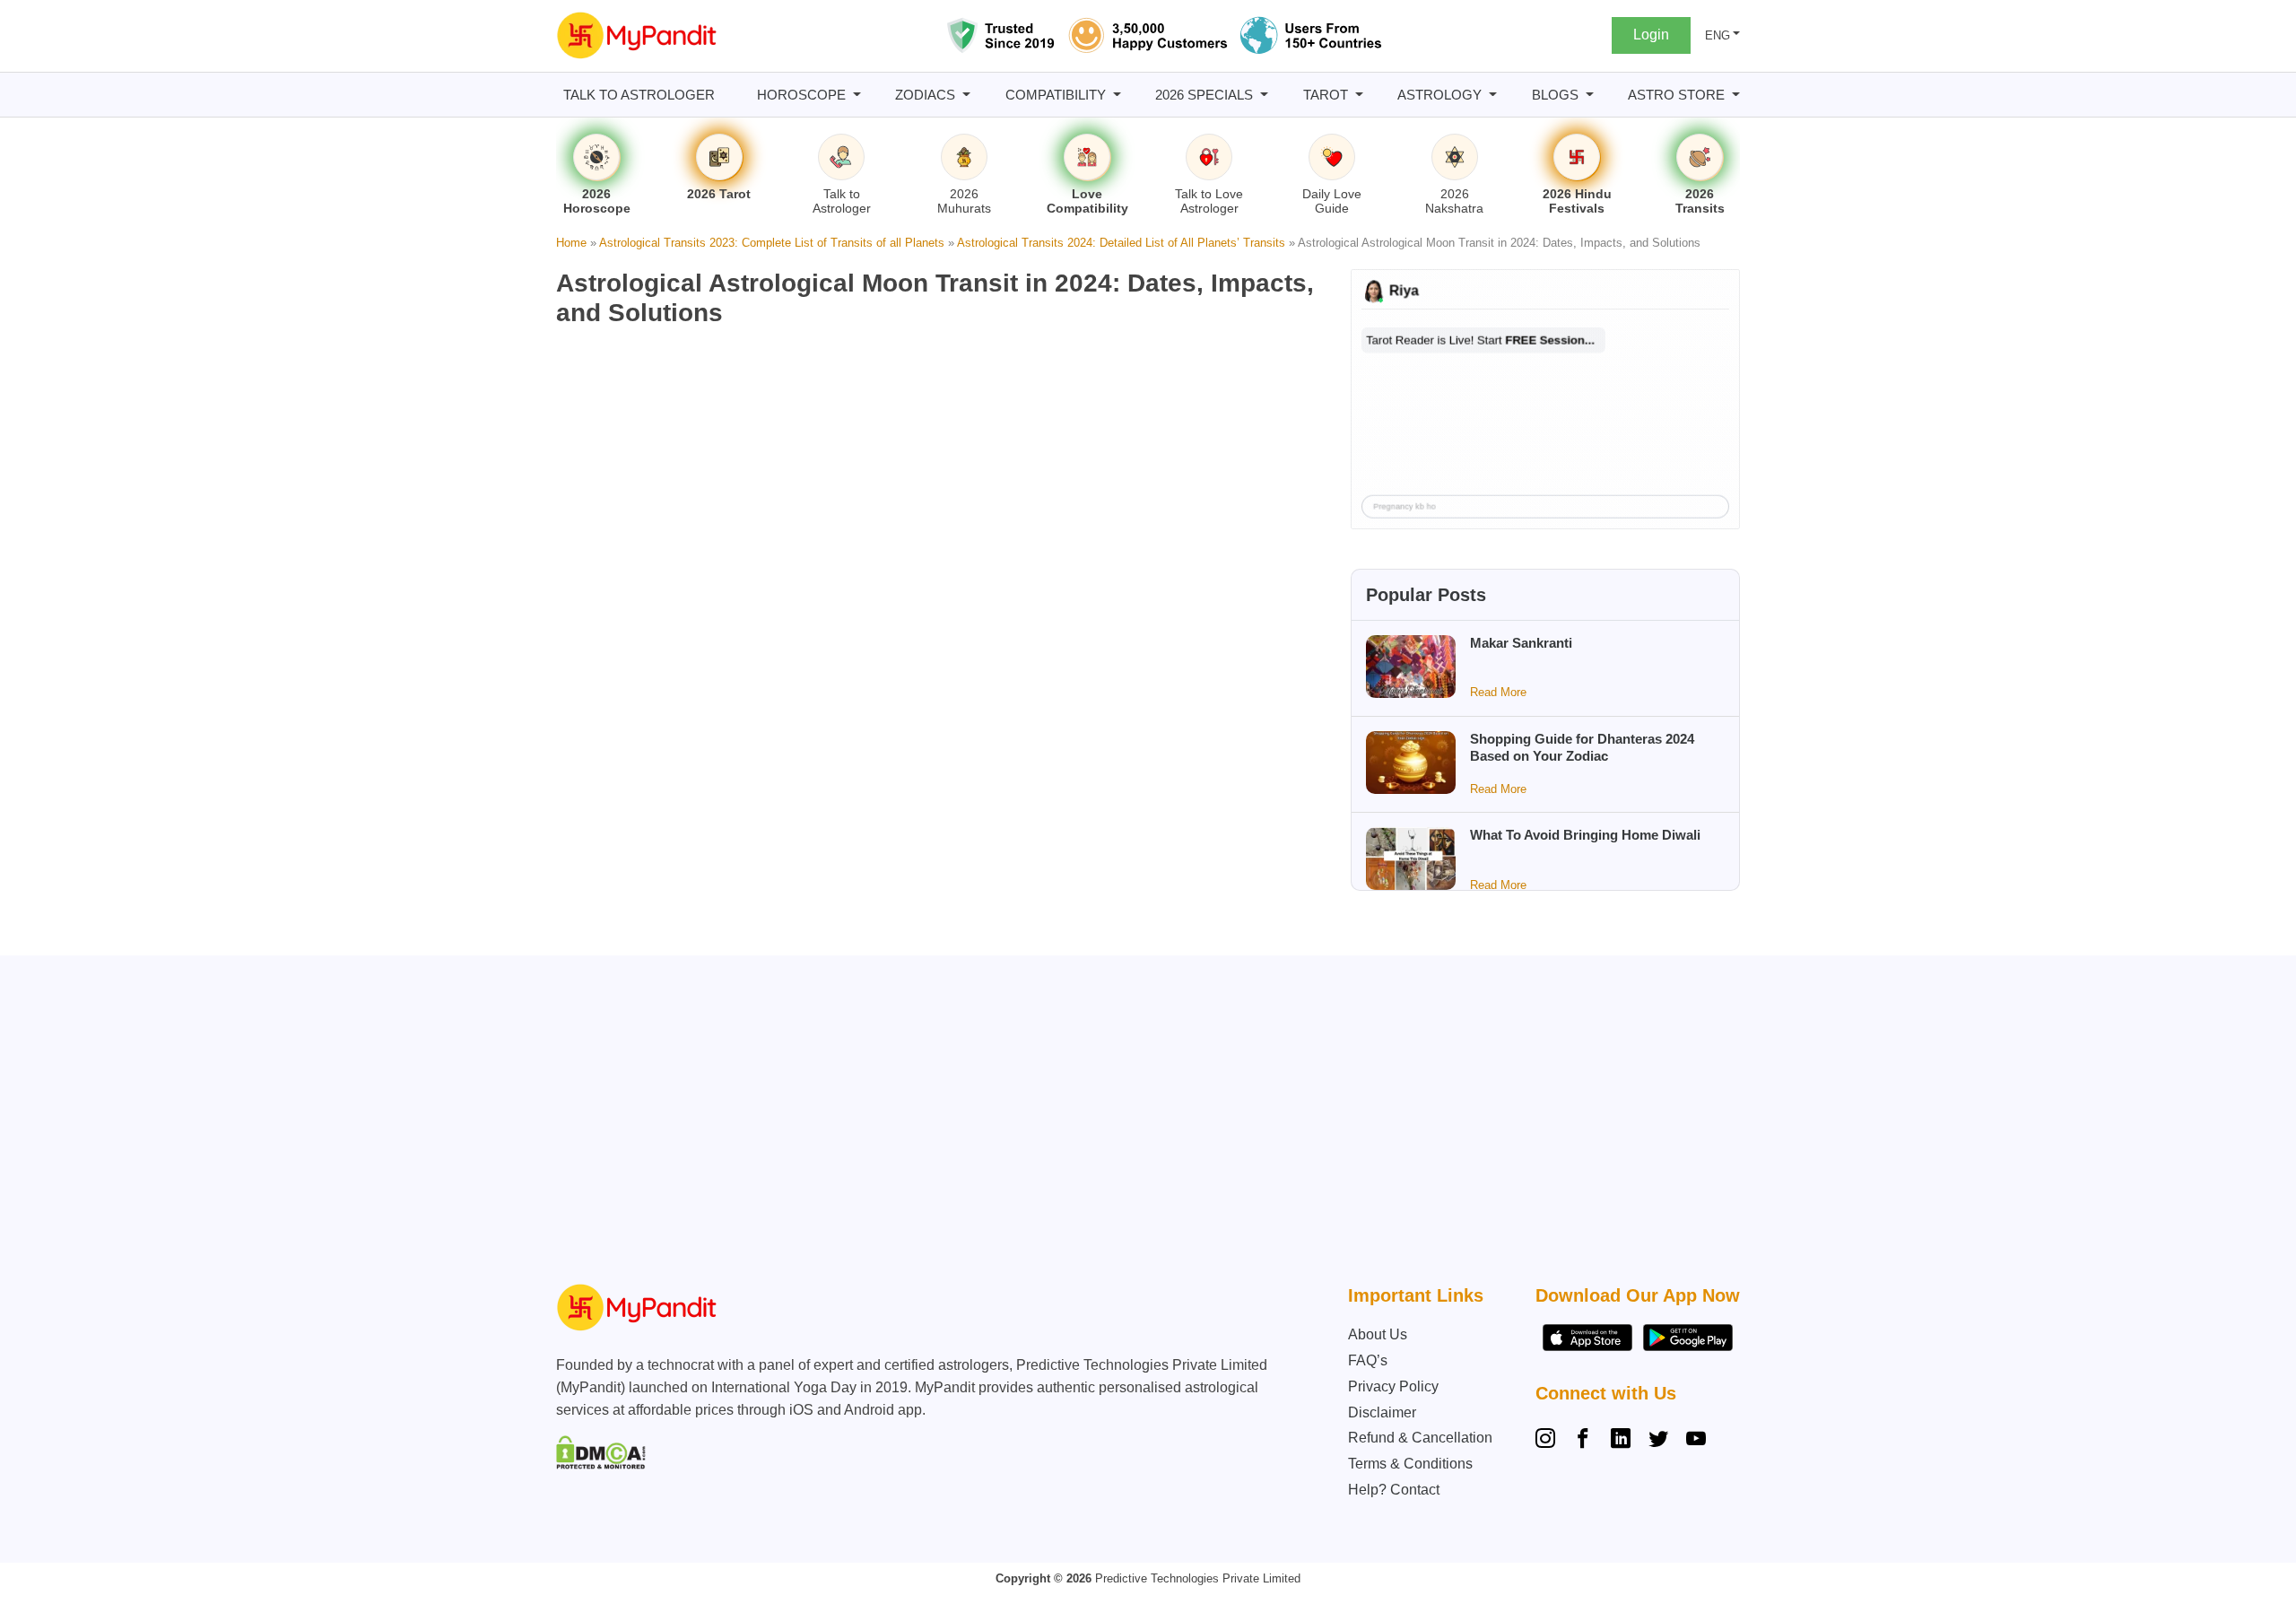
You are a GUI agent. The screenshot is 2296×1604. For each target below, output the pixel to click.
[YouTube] (1696, 1441)
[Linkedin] (1621, 1441)
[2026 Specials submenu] (1264, 95)
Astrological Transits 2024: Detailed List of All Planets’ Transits (1121, 243)
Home (571, 243)
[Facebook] (1583, 1441)
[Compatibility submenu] (1117, 95)
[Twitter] (1658, 1441)
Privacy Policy (1393, 1386)
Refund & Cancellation (1420, 1438)
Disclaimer (1382, 1412)
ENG (1718, 35)
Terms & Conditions (1410, 1464)
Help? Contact (1394, 1490)
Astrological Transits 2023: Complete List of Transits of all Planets (772, 243)
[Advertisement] (1144, 1124)
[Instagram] (1549, 1441)
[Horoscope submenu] (857, 95)
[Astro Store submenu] (1736, 95)
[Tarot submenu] (1359, 95)
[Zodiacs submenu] (966, 95)
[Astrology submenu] (1493, 95)
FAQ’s (1368, 1360)
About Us (1378, 1334)
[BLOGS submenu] (1590, 95)
